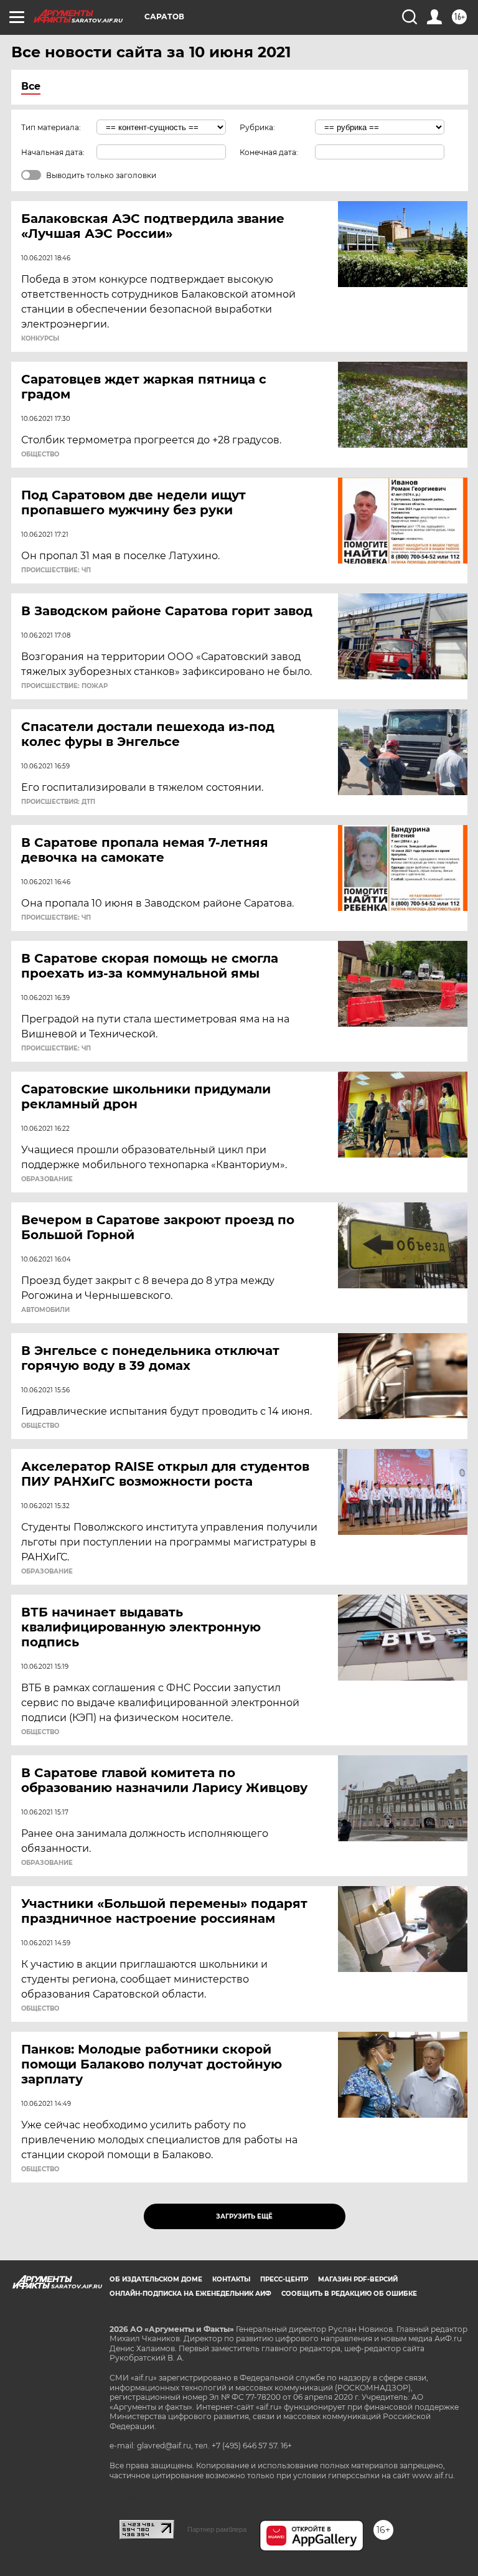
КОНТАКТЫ (231, 2279)
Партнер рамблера (217, 2529)
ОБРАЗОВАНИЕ (47, 1179)
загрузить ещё (244, 2216)
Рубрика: (257, 127)
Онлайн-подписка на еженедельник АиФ (190, 2294)
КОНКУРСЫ (40, 339)
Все (31, 86)
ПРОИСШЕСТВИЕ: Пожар (64, 686)
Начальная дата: (53, 152)
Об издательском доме (156, 2279)
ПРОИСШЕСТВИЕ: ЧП (56, 570)
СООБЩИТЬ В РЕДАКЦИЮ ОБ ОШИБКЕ (349, 2294)
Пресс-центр (284, 2279)
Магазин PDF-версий (358, 2279)
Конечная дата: (269, 152)
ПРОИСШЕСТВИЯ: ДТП (58, 802)
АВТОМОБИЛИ (45, 1310)
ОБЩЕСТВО (40, 455)
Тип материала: (51, 127)
